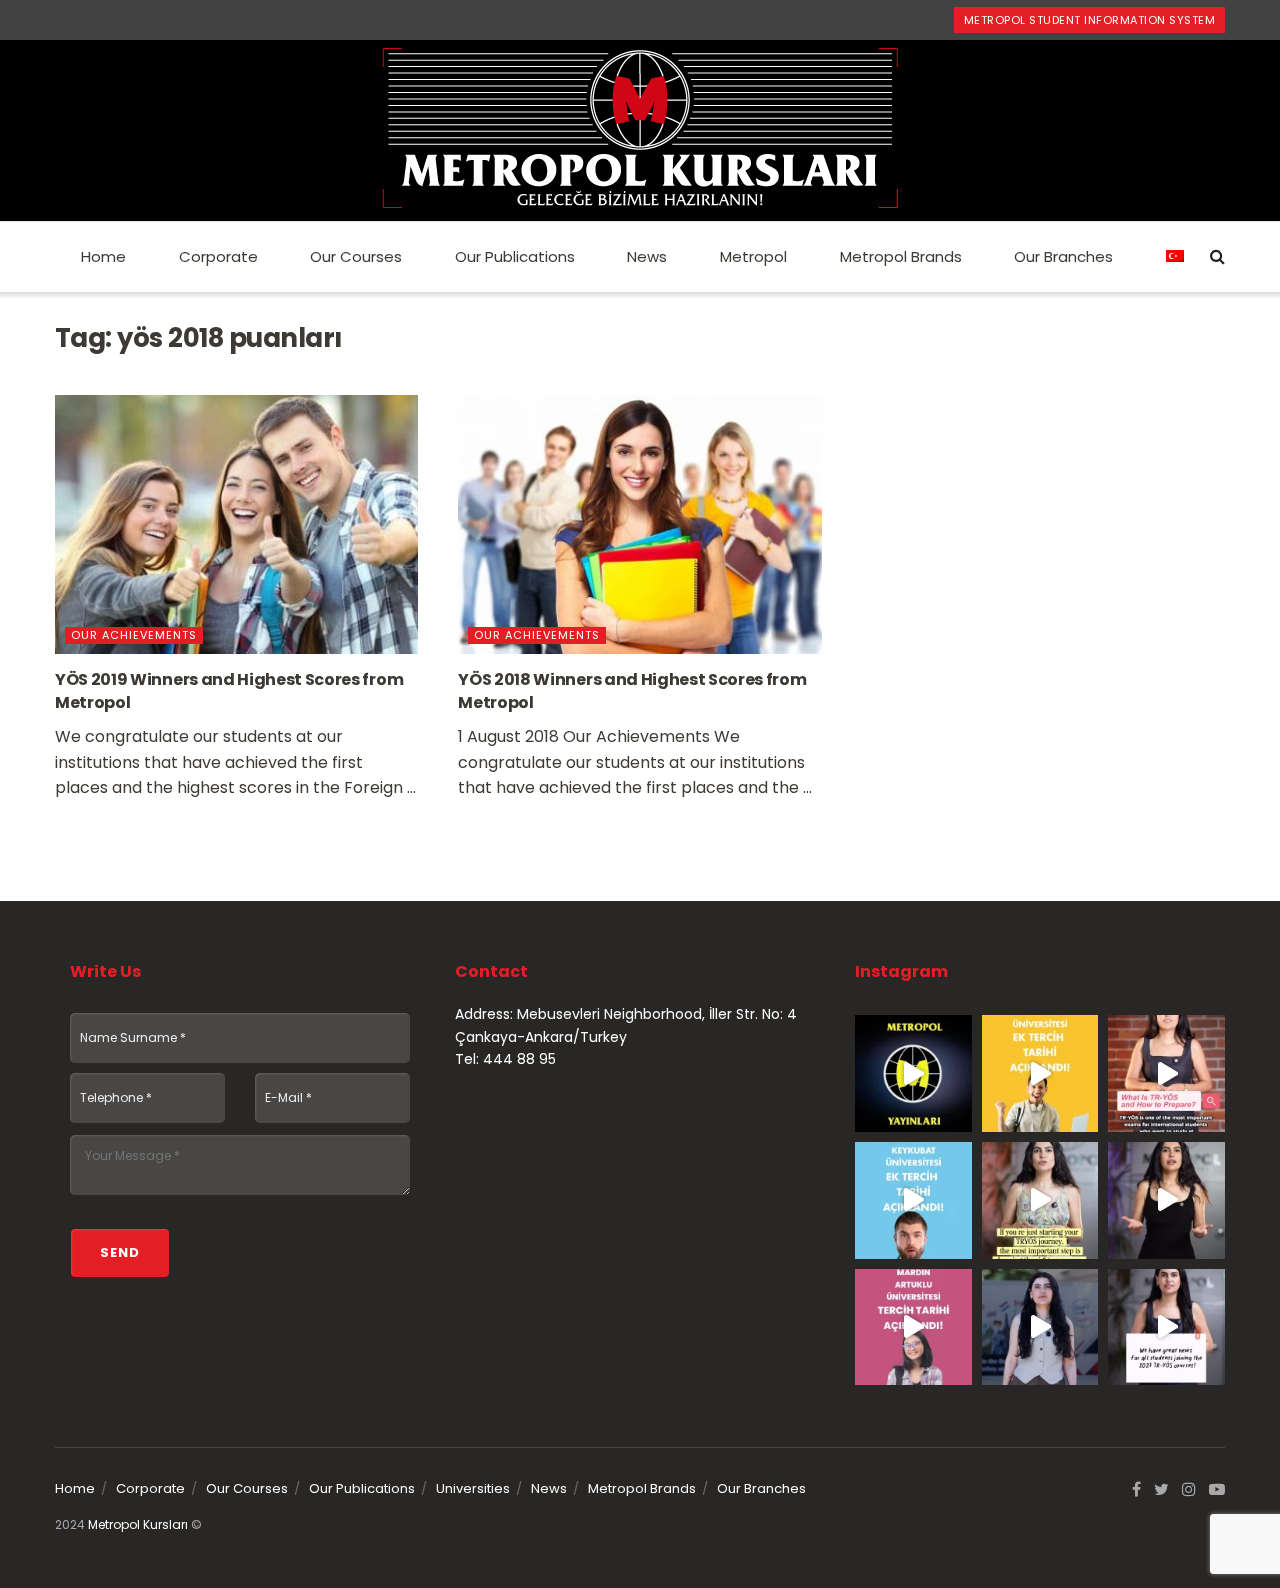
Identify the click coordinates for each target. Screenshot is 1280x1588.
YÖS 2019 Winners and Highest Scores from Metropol (229, 690)
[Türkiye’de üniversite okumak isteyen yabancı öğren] (1166, 1073)
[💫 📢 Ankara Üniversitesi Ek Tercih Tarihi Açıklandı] (1040, 1073)
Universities (473, 1488)
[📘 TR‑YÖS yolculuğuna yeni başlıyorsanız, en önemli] (1040, 1200)
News (647, 256)
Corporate (218, 256)
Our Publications (515, 256)
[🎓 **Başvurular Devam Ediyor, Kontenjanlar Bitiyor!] (1040, 1327)
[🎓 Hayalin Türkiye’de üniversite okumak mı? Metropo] (1166, 1200)
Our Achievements (134, 635)
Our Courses (356, 256)
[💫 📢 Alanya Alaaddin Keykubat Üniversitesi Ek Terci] (913, 1200)
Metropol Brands (901, 256)
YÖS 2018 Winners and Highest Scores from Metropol (632, 690)
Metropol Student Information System (1090, 20)
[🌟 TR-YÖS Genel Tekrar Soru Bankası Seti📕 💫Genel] (913, 1073)
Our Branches (1063, 256)
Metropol (753, 256)
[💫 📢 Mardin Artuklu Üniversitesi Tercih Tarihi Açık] (913, 1327)
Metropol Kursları (138, 1524)
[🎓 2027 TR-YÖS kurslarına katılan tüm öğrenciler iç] (1166, 1327)
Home (103, 256)
